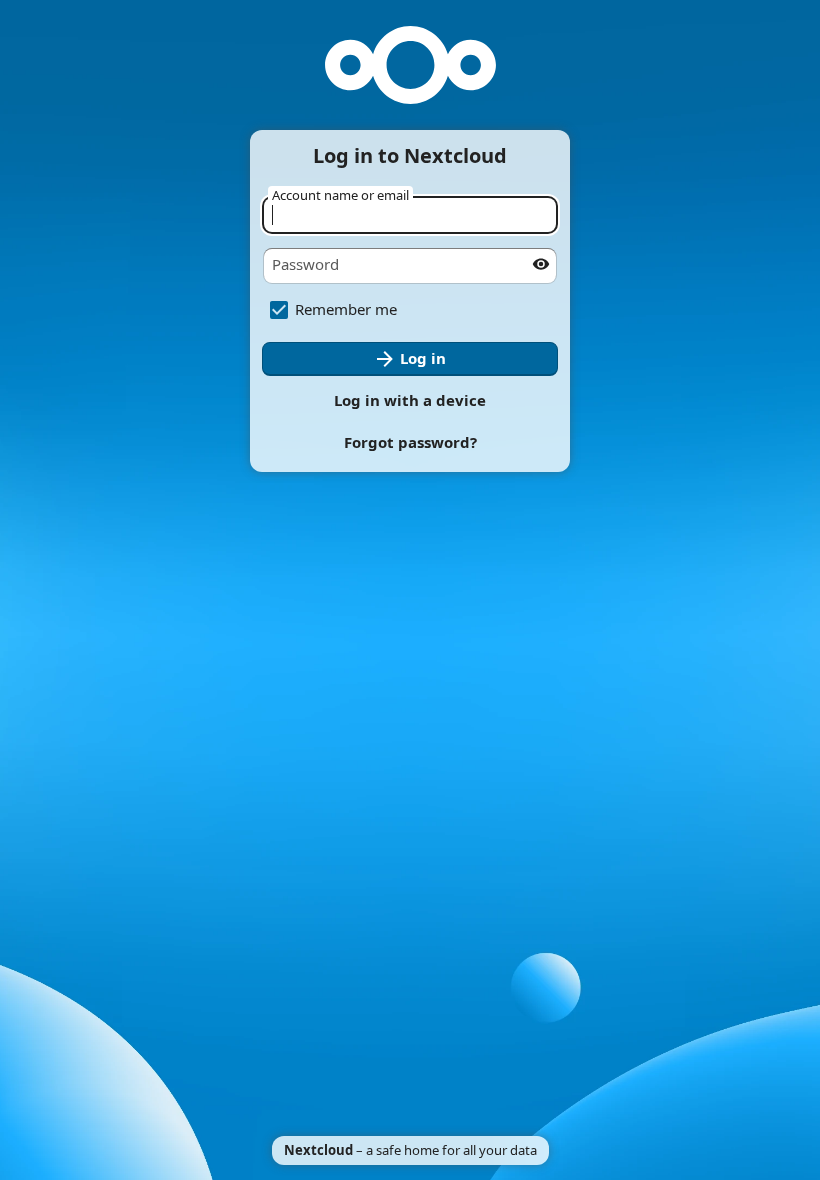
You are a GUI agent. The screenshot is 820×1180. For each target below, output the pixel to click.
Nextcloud (318, 1150)
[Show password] (541, 264)
